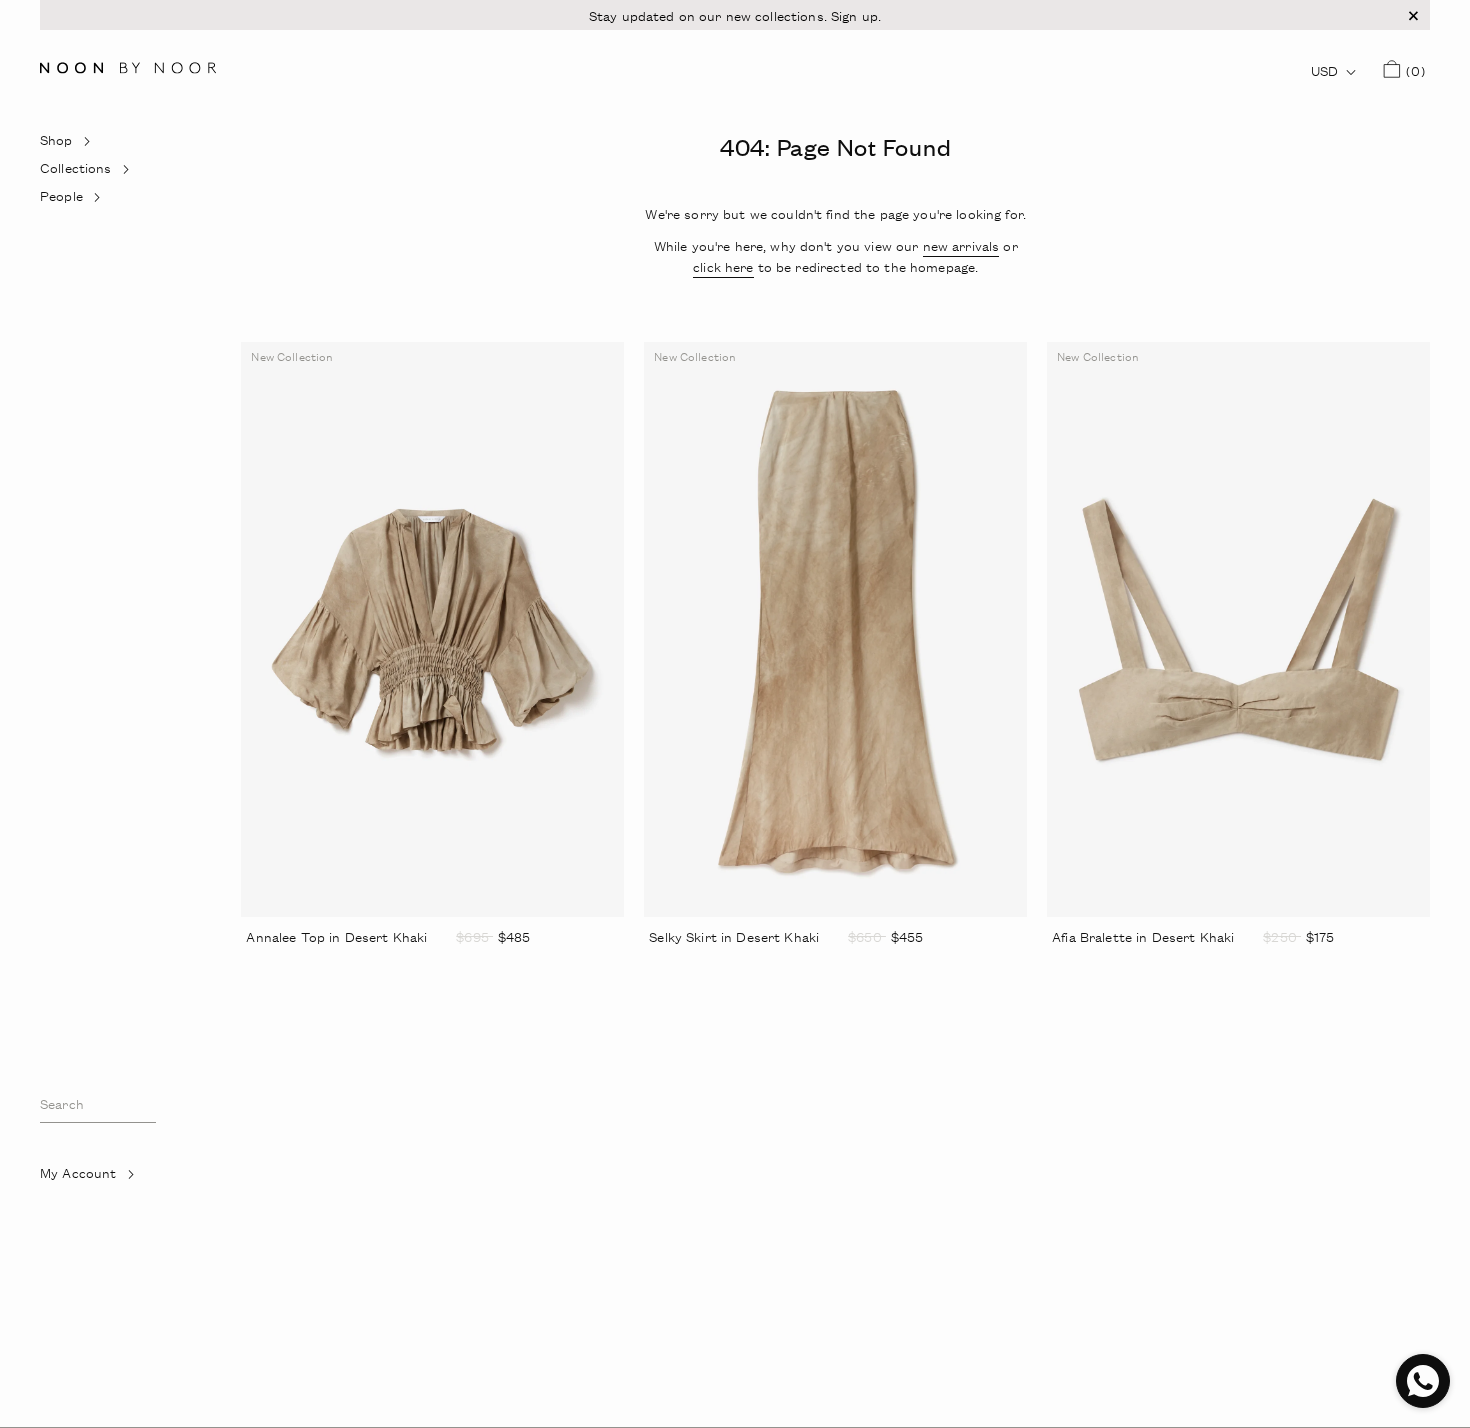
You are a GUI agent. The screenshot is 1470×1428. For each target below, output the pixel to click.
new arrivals (961, 245)
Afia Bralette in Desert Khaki (1143, 936)
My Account (102, 1177)
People (85, 200)
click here (723, 266)
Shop (80, 144)
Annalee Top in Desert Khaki (336, 936)
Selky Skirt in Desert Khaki (734, 936)
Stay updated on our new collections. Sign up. (735, 15)
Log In (69, 1201)
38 (688, 964)
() (1412, 70)
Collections (85, 172)
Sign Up (74, 1229)
